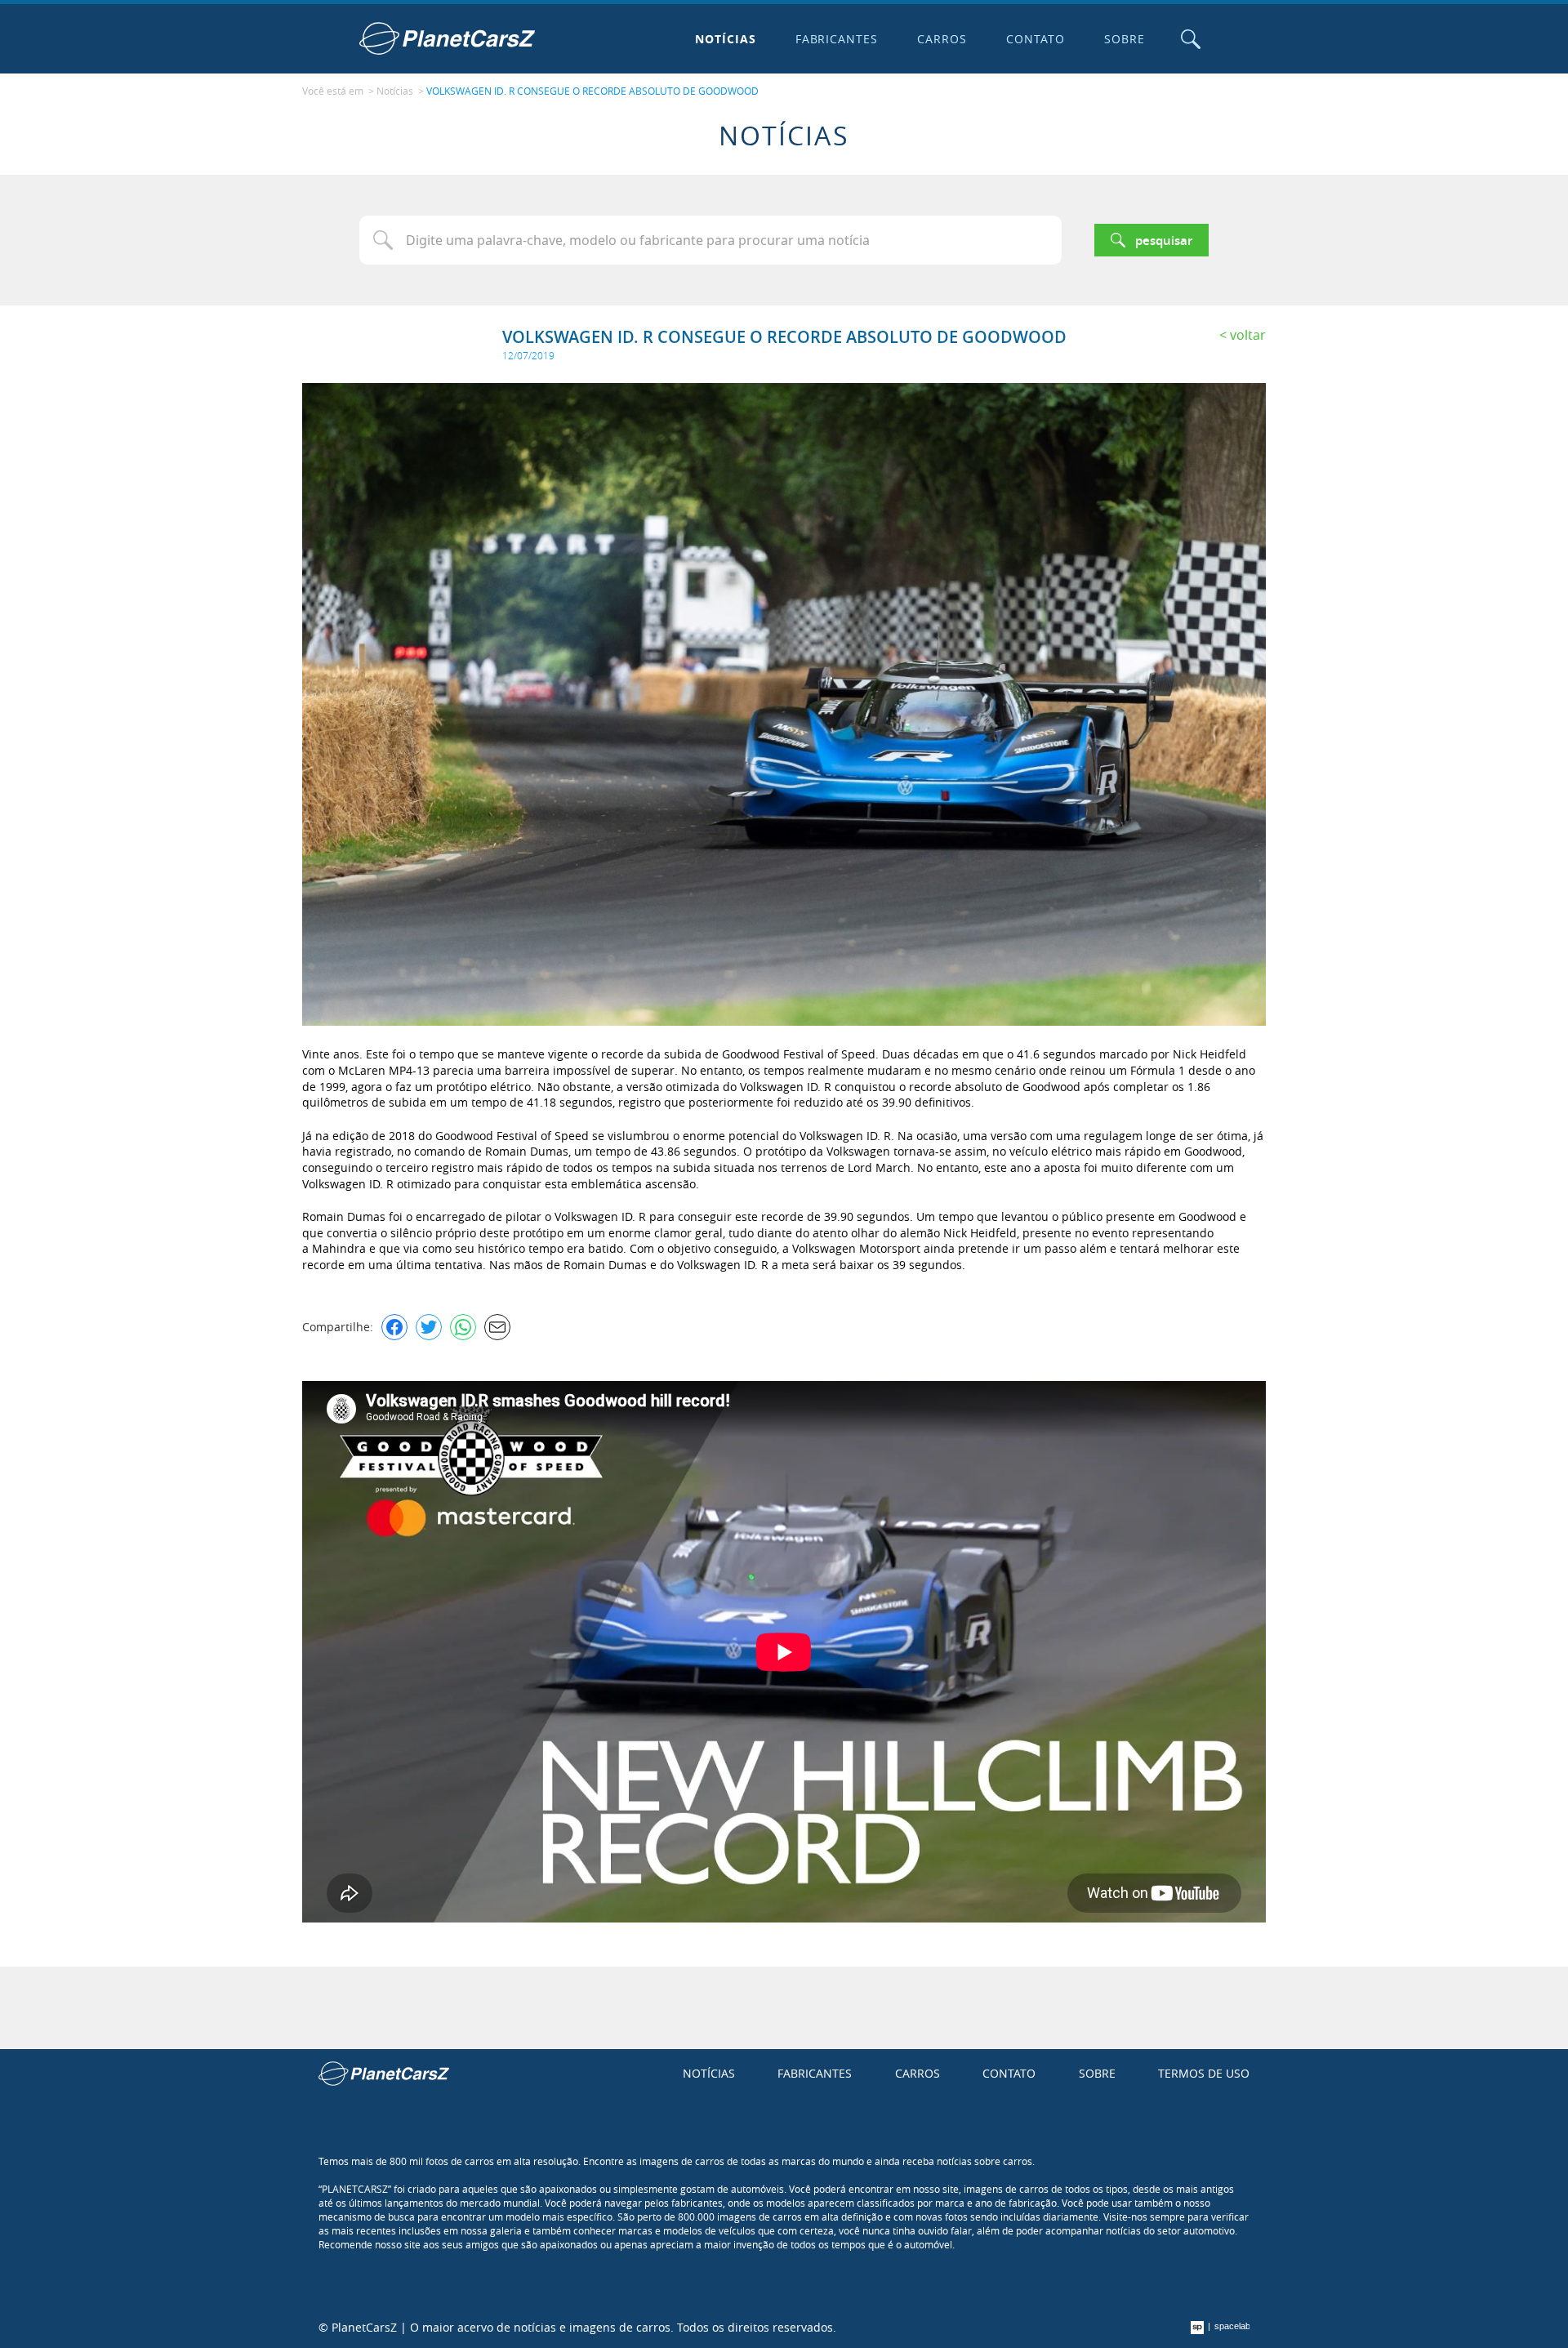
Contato (1036, 39)
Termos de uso (1204, 2073)
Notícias (726, 39)
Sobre (1125, 39)
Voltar (1248, 335)
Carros (942, 39)
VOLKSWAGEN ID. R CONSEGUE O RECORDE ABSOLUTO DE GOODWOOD (592, 91)
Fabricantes (837, 39)
